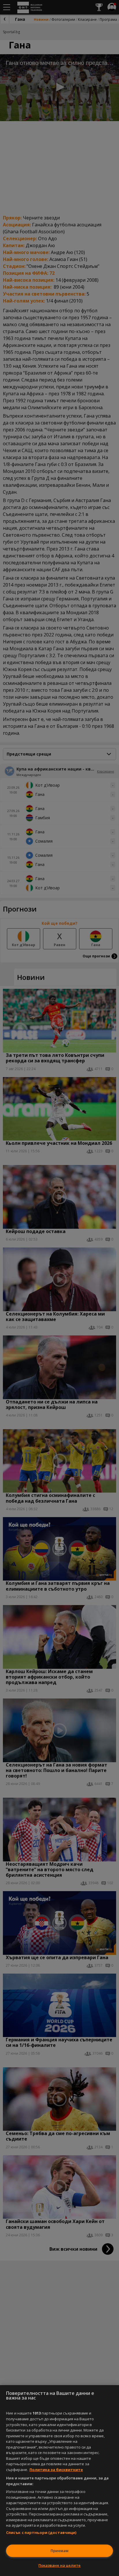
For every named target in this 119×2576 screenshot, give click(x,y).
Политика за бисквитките (56, 2470)
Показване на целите (59, 2565)
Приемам (59, 2551)
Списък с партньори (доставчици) (41, 2532)
